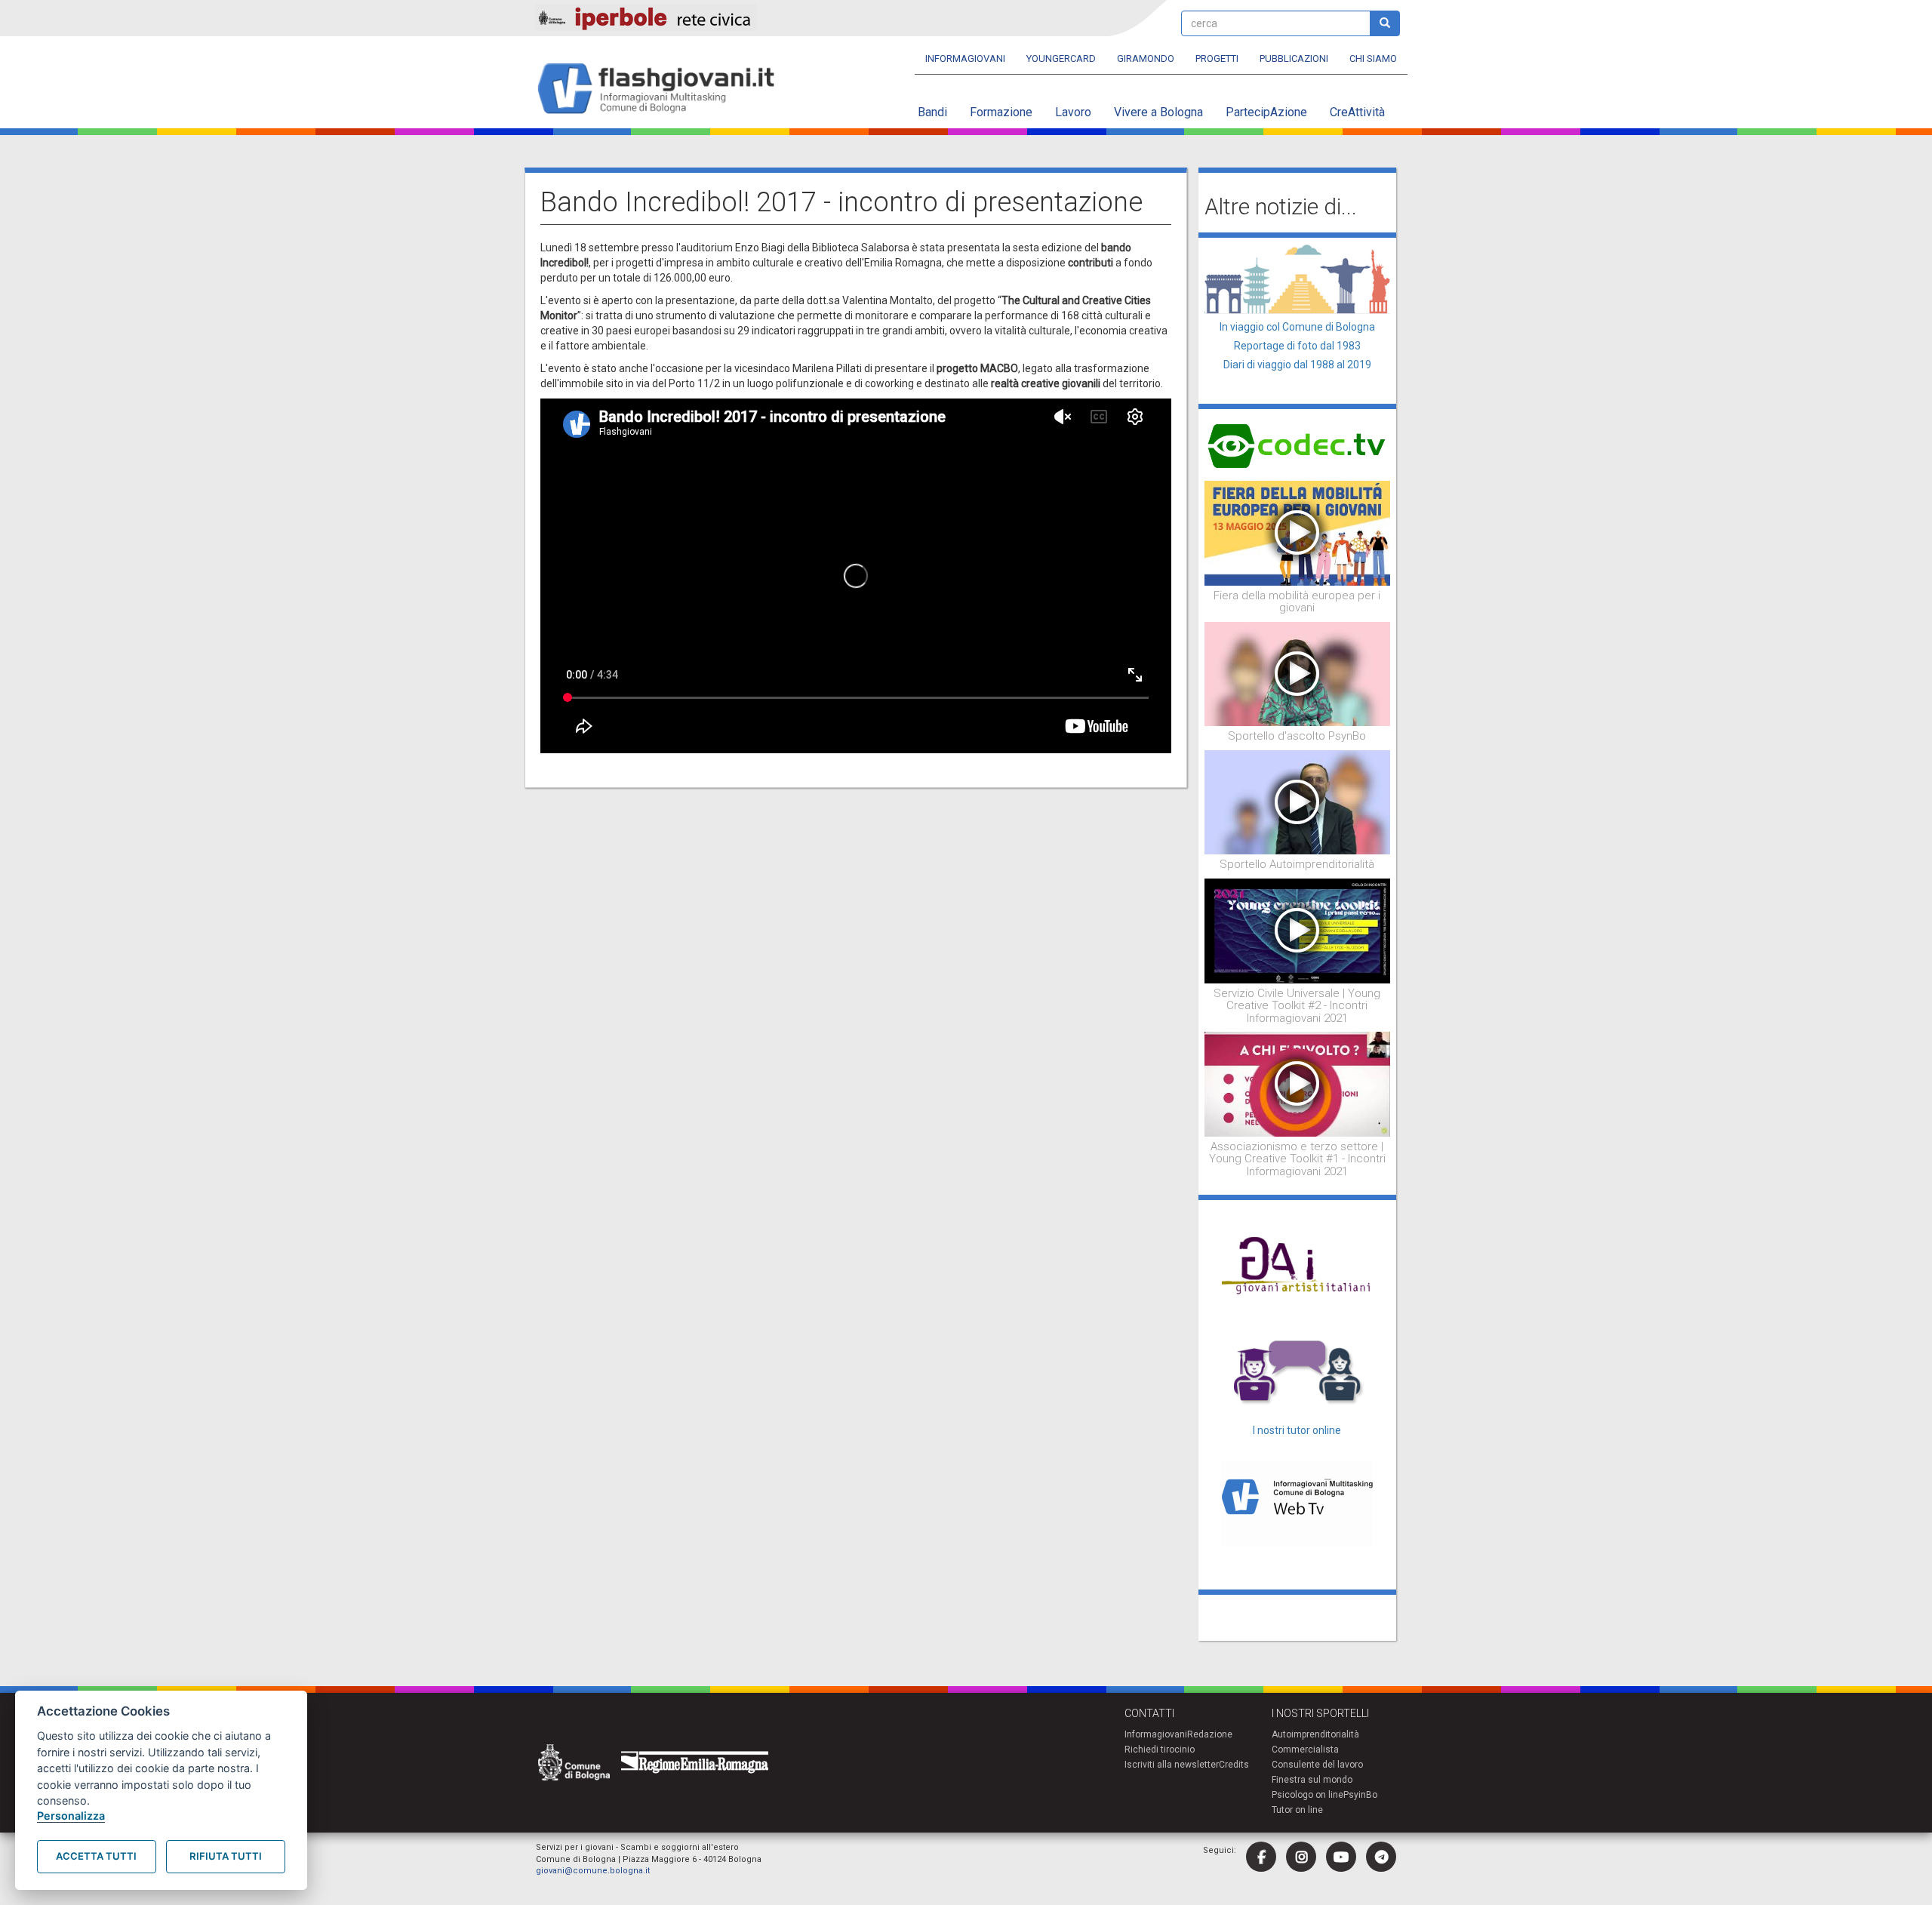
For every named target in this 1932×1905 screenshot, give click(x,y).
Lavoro (1073, 112)
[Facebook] (1261, 1857)
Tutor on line (1297, 1810)
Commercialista (1305, 1750)
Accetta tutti (96, 1856)
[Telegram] (1381, 1857)
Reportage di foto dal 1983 (1297, 346)
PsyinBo (1360, 1795)
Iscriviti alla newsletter (1172, 1765)
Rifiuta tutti (226, 1856)
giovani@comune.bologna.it (593, 1871)
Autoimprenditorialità (1315, 1734)
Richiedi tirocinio (1160, 1750)
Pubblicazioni (1294, 58)
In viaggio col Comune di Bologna (1297, 327)
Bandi (932, 112)
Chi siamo (1373, 58)
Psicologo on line (1307, 1795)
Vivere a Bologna (1158, 112)
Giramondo (1146, 58)
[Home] (662, 89)
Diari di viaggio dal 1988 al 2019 (1297, 365)
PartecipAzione (1266, 112)
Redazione (1210, 1734)
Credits (1234, 1765)
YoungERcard (1061, 58)
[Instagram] (1301, 1857)
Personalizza (71, 1816)
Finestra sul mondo (1312, 1780)
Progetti (1217, 58)
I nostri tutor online (1297, 1430)
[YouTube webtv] (1341, 1857)
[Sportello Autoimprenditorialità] (1298, 802)
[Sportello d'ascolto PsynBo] (1298, 673)
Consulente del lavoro (1317, 1765)
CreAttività (1357, 112)
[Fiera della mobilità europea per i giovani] (1298, 532)
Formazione (1001, 112)
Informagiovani (965, 58)
